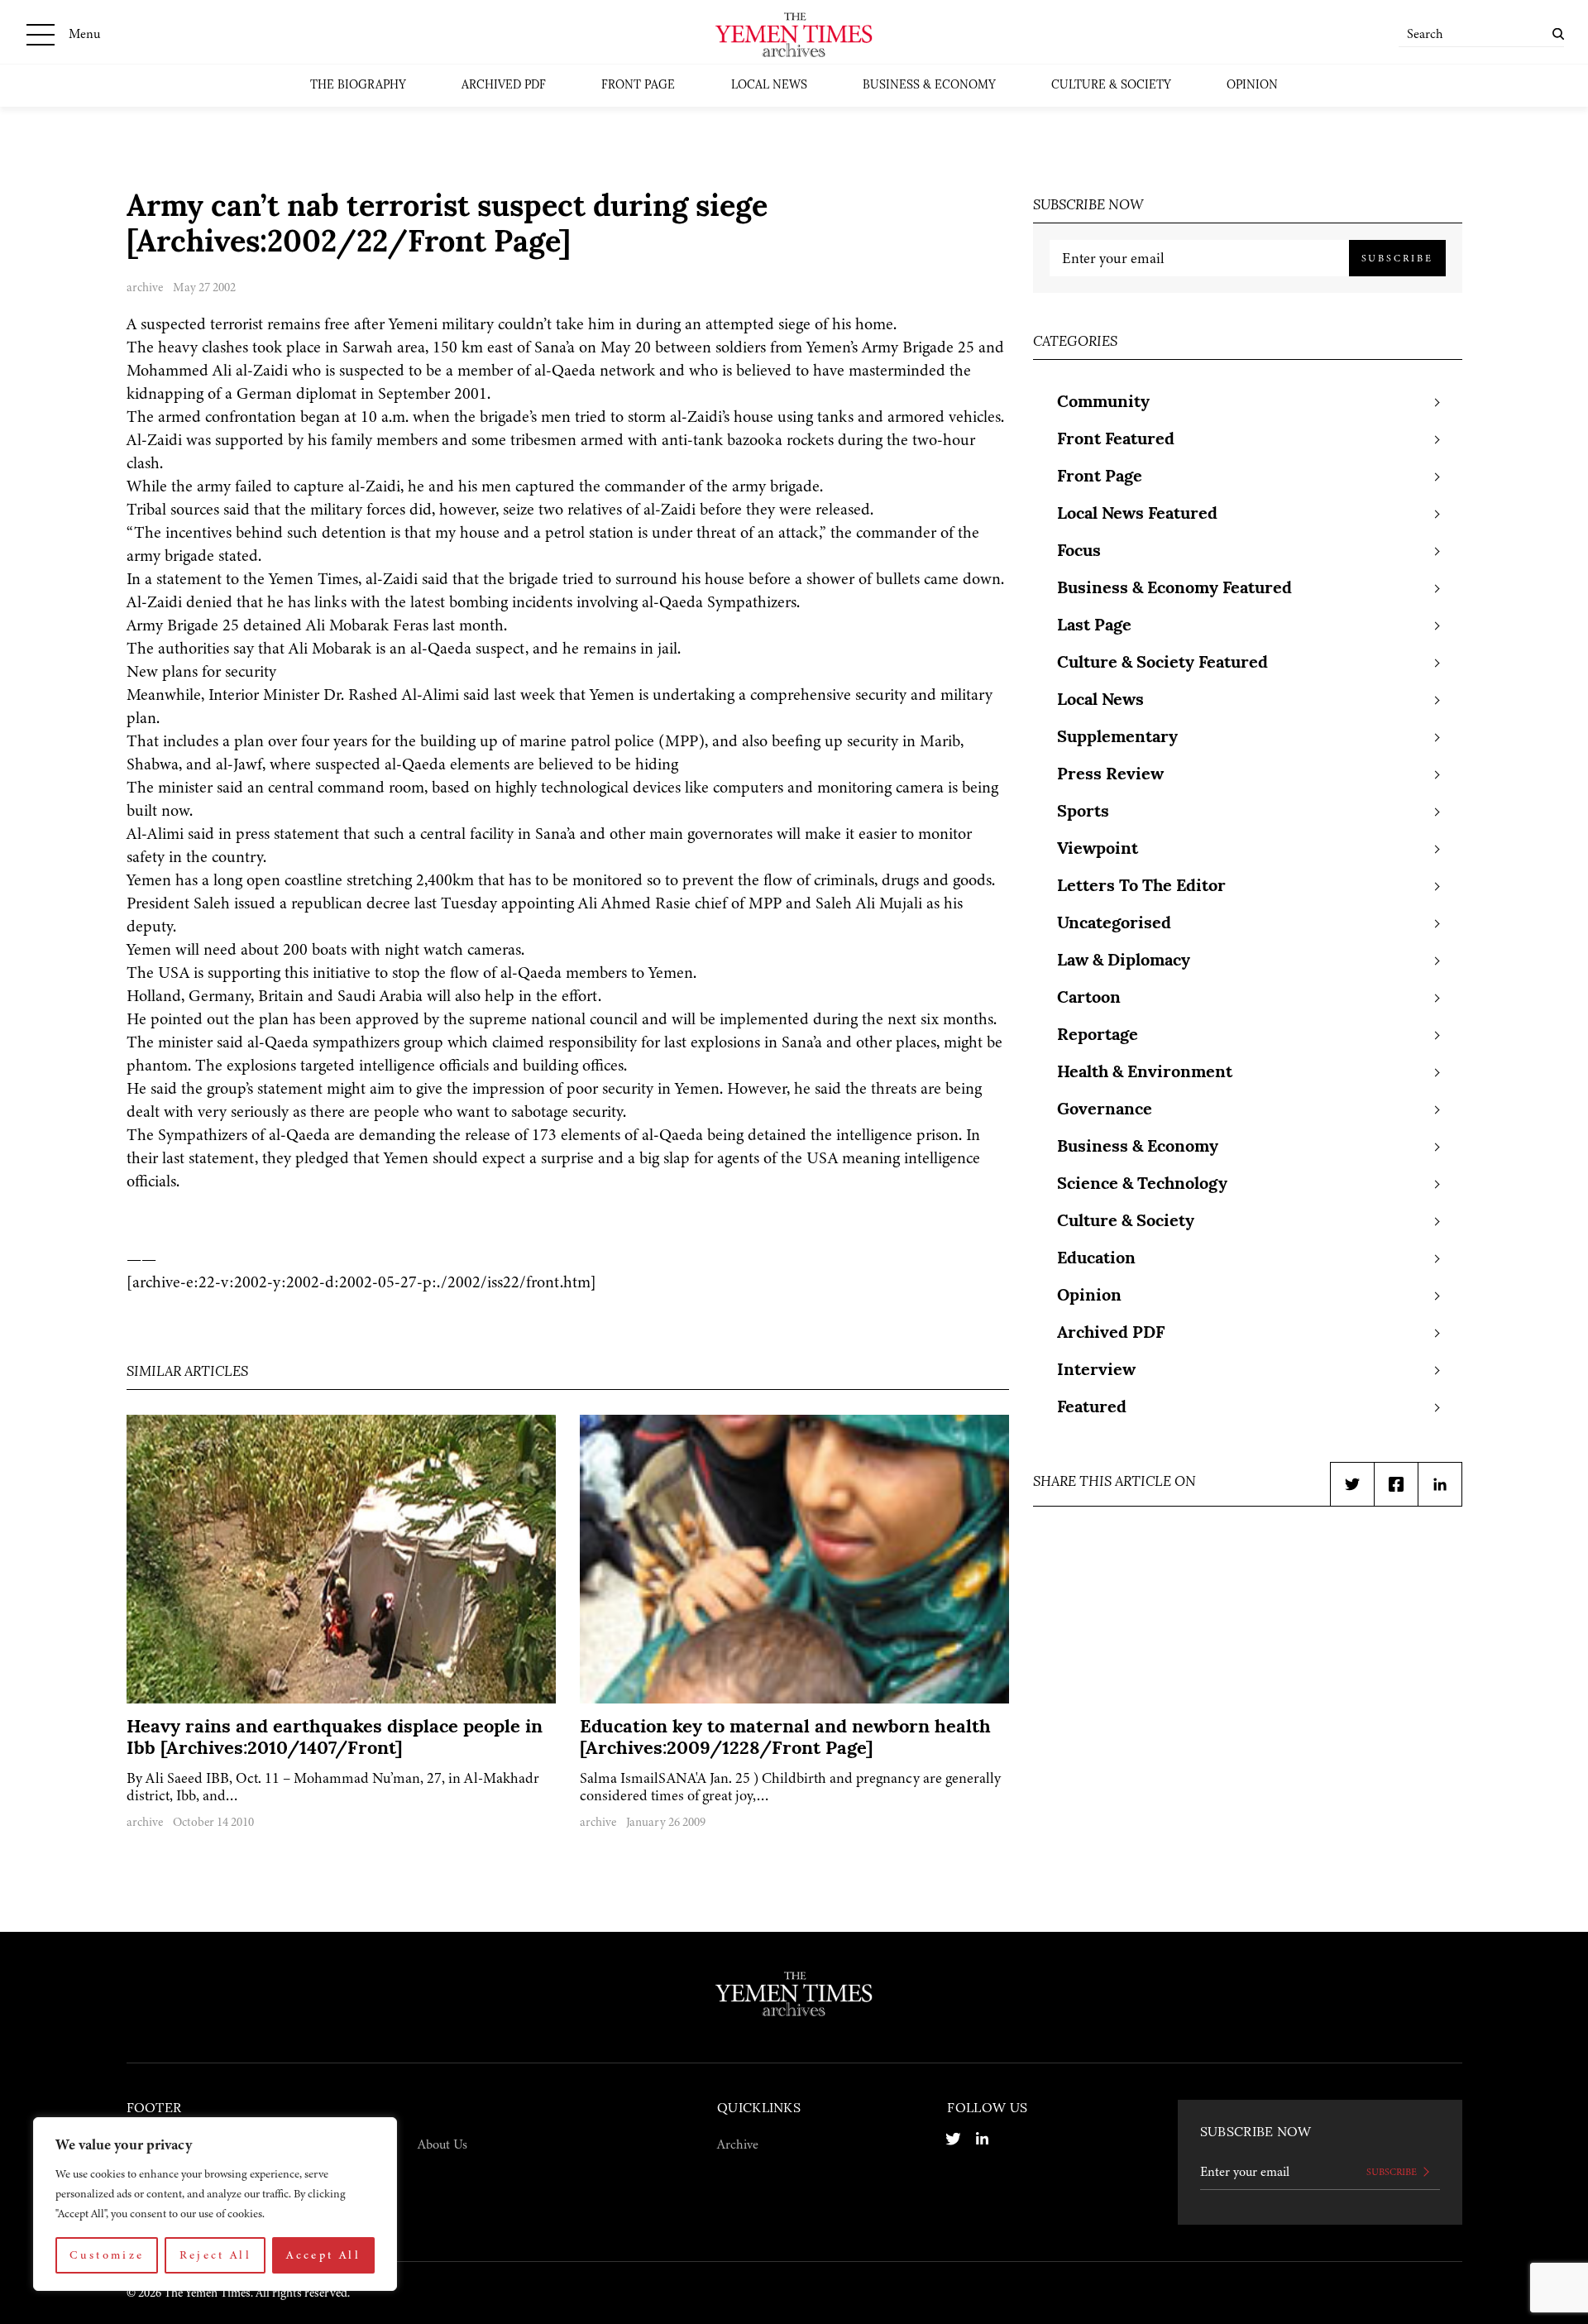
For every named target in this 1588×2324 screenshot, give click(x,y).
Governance (1105, 1110)
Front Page (638, 86)
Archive (738, 2144)
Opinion (1252, 86)
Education (1096, 1259)
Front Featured (1116, 440)
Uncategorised (1114, 924)
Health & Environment (1145, 1073)
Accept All (323, 2255)
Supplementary (1117, 738)
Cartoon (1089, 999)
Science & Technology (1142, 1185)
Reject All (216, 2255)
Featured (1092, 1408)
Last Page (1094, 626)
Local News (769, 86)
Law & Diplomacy (1124, 961)
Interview (1096, 1371)
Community (1103, 403)
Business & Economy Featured (1174, 589)
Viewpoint (1098, 850)
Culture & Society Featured (1162, 664)
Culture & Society (1111, 86)
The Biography (358, 86)
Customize (107, 2255)
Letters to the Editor (1141, 887)
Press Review (1110, 775)
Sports (1083, 812)
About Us (442, 2144)
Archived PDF (504, 86)
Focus (1079, 552)
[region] (215, 2204)
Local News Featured (1137, 515)
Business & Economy (929, 86)
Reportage (1098, 1036)
